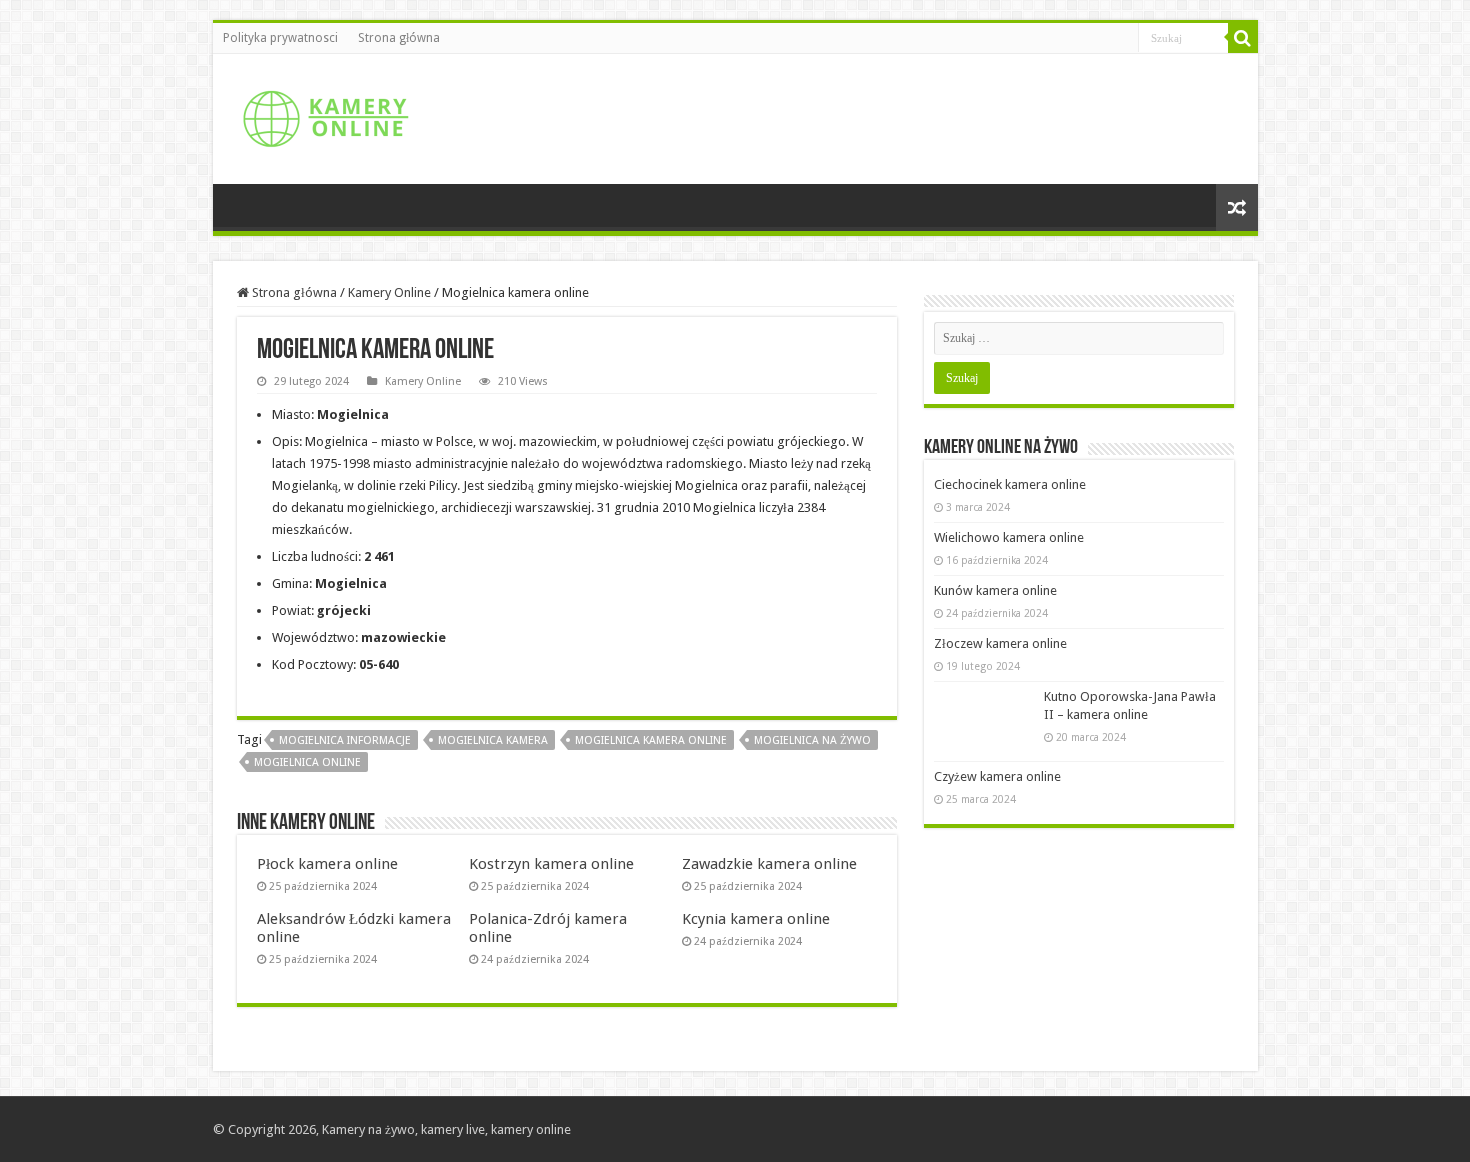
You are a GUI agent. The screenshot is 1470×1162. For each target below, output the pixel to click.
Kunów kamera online (995, 590)
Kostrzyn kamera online (551, 864)
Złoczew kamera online (1000, 643)
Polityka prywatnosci (280, 38)
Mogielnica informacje (345, 740)
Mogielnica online (307, 762)
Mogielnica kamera (493, 740)
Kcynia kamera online (756, 919)
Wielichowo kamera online (1009, 537)
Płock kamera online (327, 864)
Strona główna (399, 38)
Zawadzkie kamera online (769, 864)
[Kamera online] (323, 115)
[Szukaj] (1243, 38)
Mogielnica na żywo (812, 740)
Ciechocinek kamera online (1010, 484)
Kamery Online (389, 292)
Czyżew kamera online (997, 776)
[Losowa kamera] (1237, 207)
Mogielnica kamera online (651, 740)
